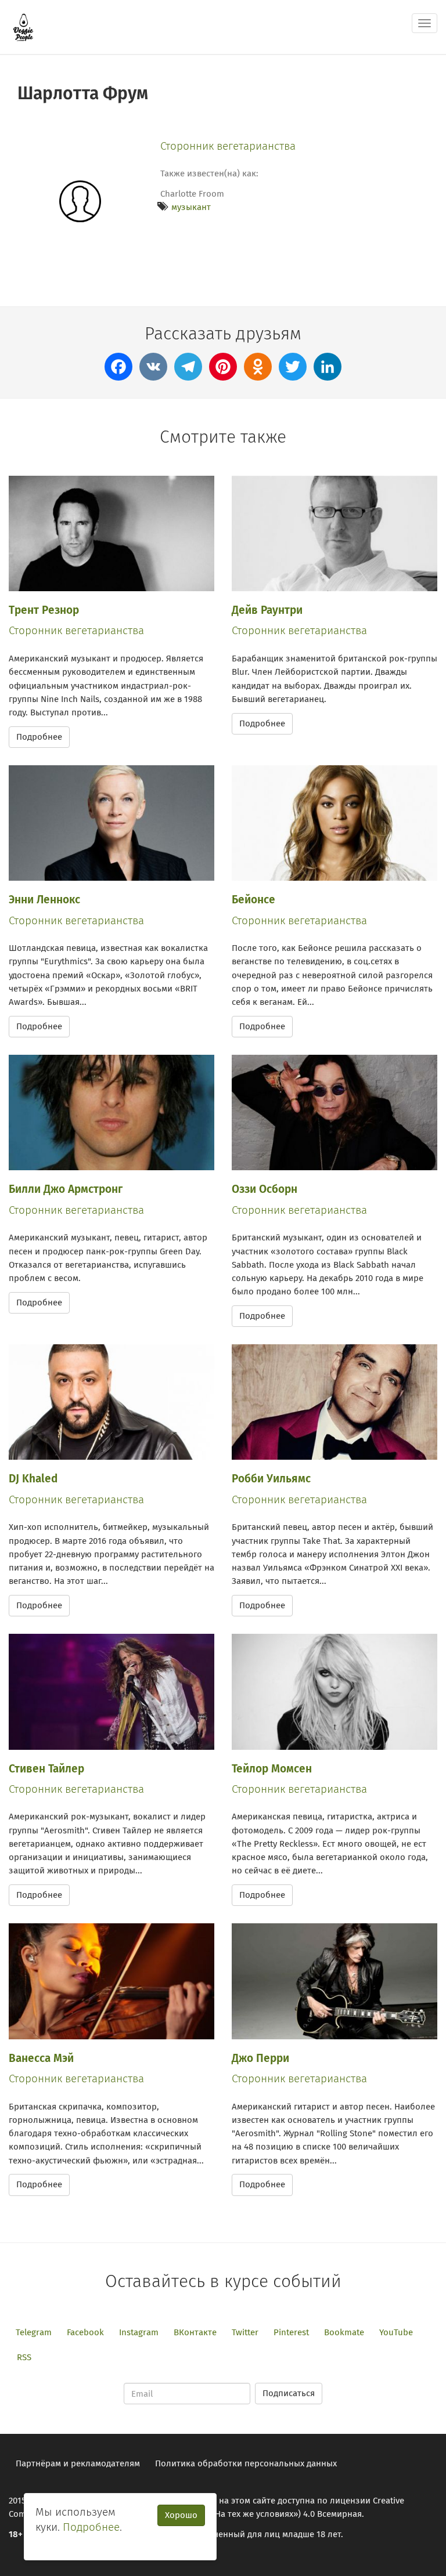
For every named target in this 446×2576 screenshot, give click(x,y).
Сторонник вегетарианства (228, 146)
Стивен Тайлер (46, 1769)
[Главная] (23, 27)
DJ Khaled (33, 1479)
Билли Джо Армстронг (66, 1189)
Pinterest (291, 2332)
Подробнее (39, 737)
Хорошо (181, 2515)
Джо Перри (260, 2058)
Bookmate (344, 2332)
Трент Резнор (44, 610)
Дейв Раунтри (267, 610)
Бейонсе (253, 900)
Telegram (34, 2332)
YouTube (396, 2332)
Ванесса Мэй (41, 2058)
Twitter (245, 2332)
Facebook (85, 2332)
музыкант (191, 207)
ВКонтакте (195, 2332)
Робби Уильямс (271, 1479)
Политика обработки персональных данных (246, 2463)
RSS (24, 2357)
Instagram (139, 2332)
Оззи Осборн (265, 1189)
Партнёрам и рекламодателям (78, 2463)
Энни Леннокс (44, 900)
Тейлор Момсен (272, 1769)
